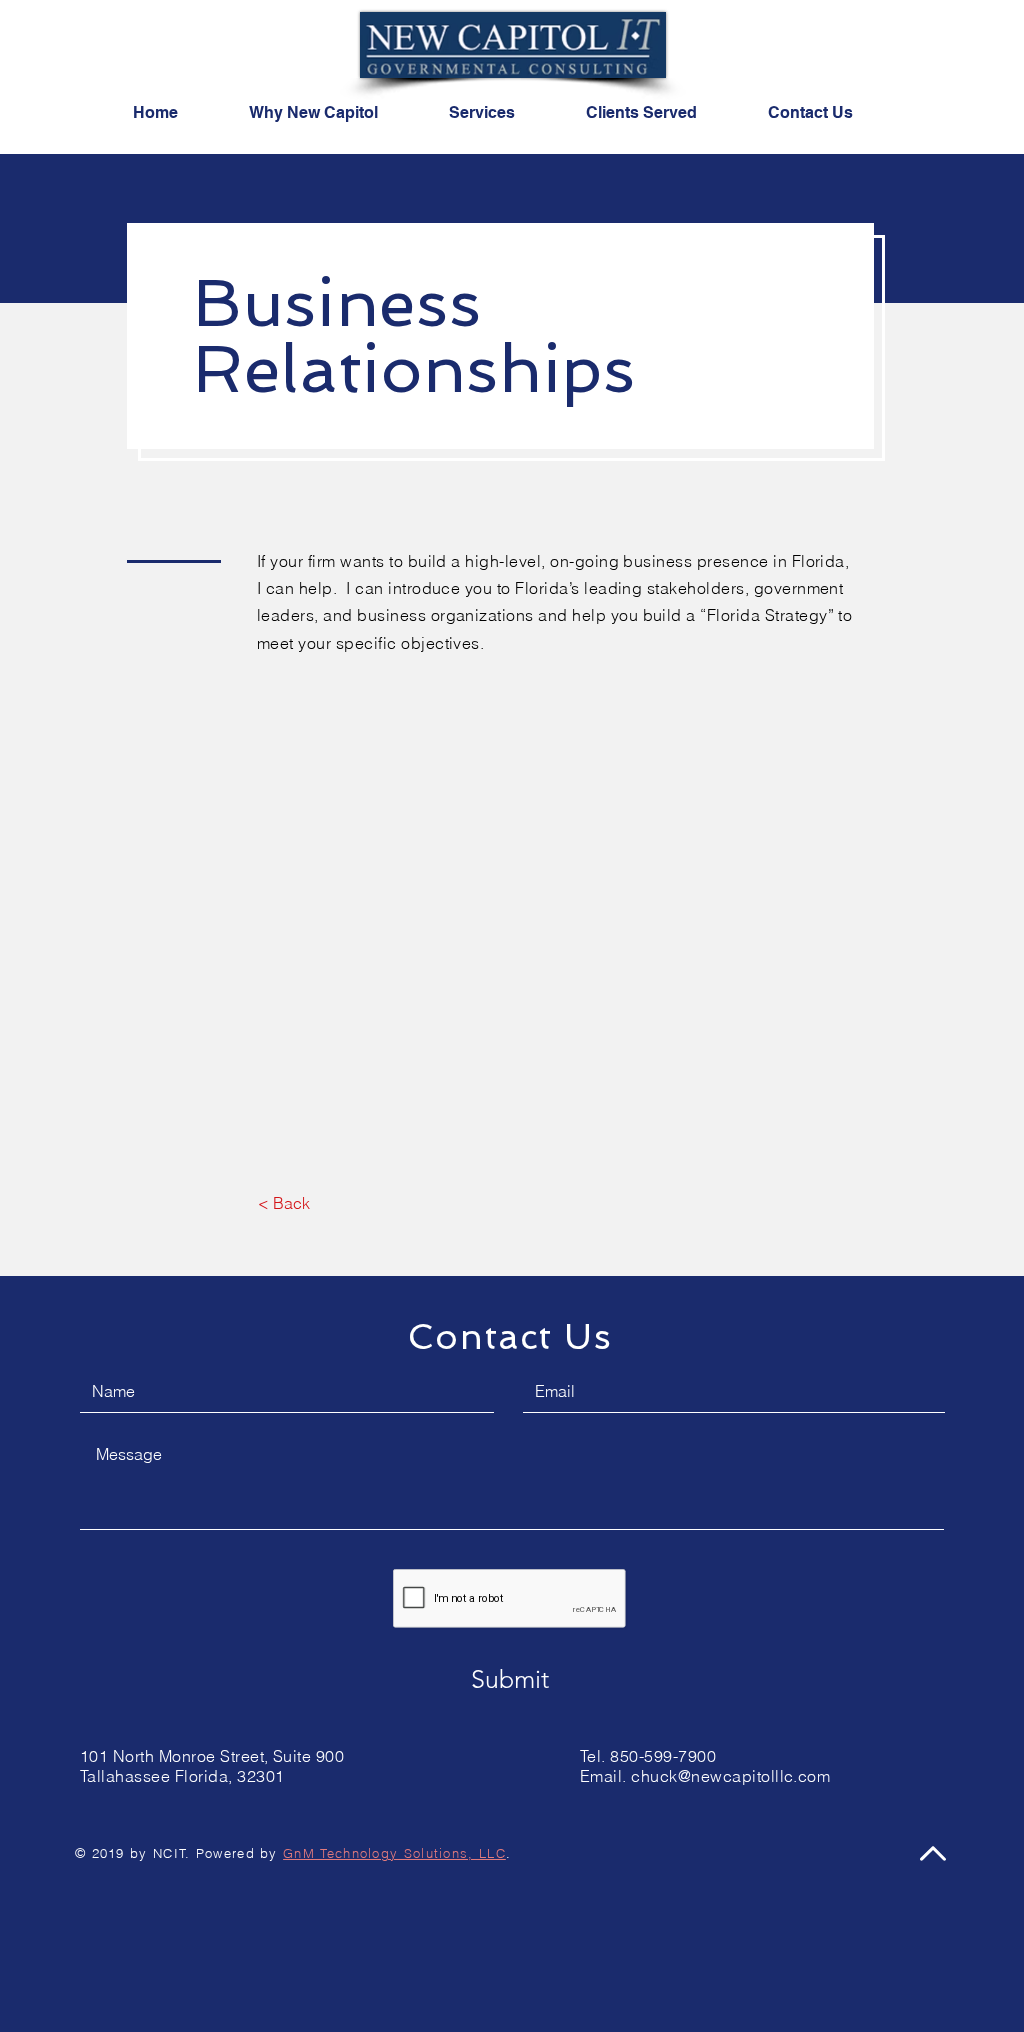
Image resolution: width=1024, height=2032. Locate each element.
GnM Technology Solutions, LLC (394, 1853)
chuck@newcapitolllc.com (730, 1776)
